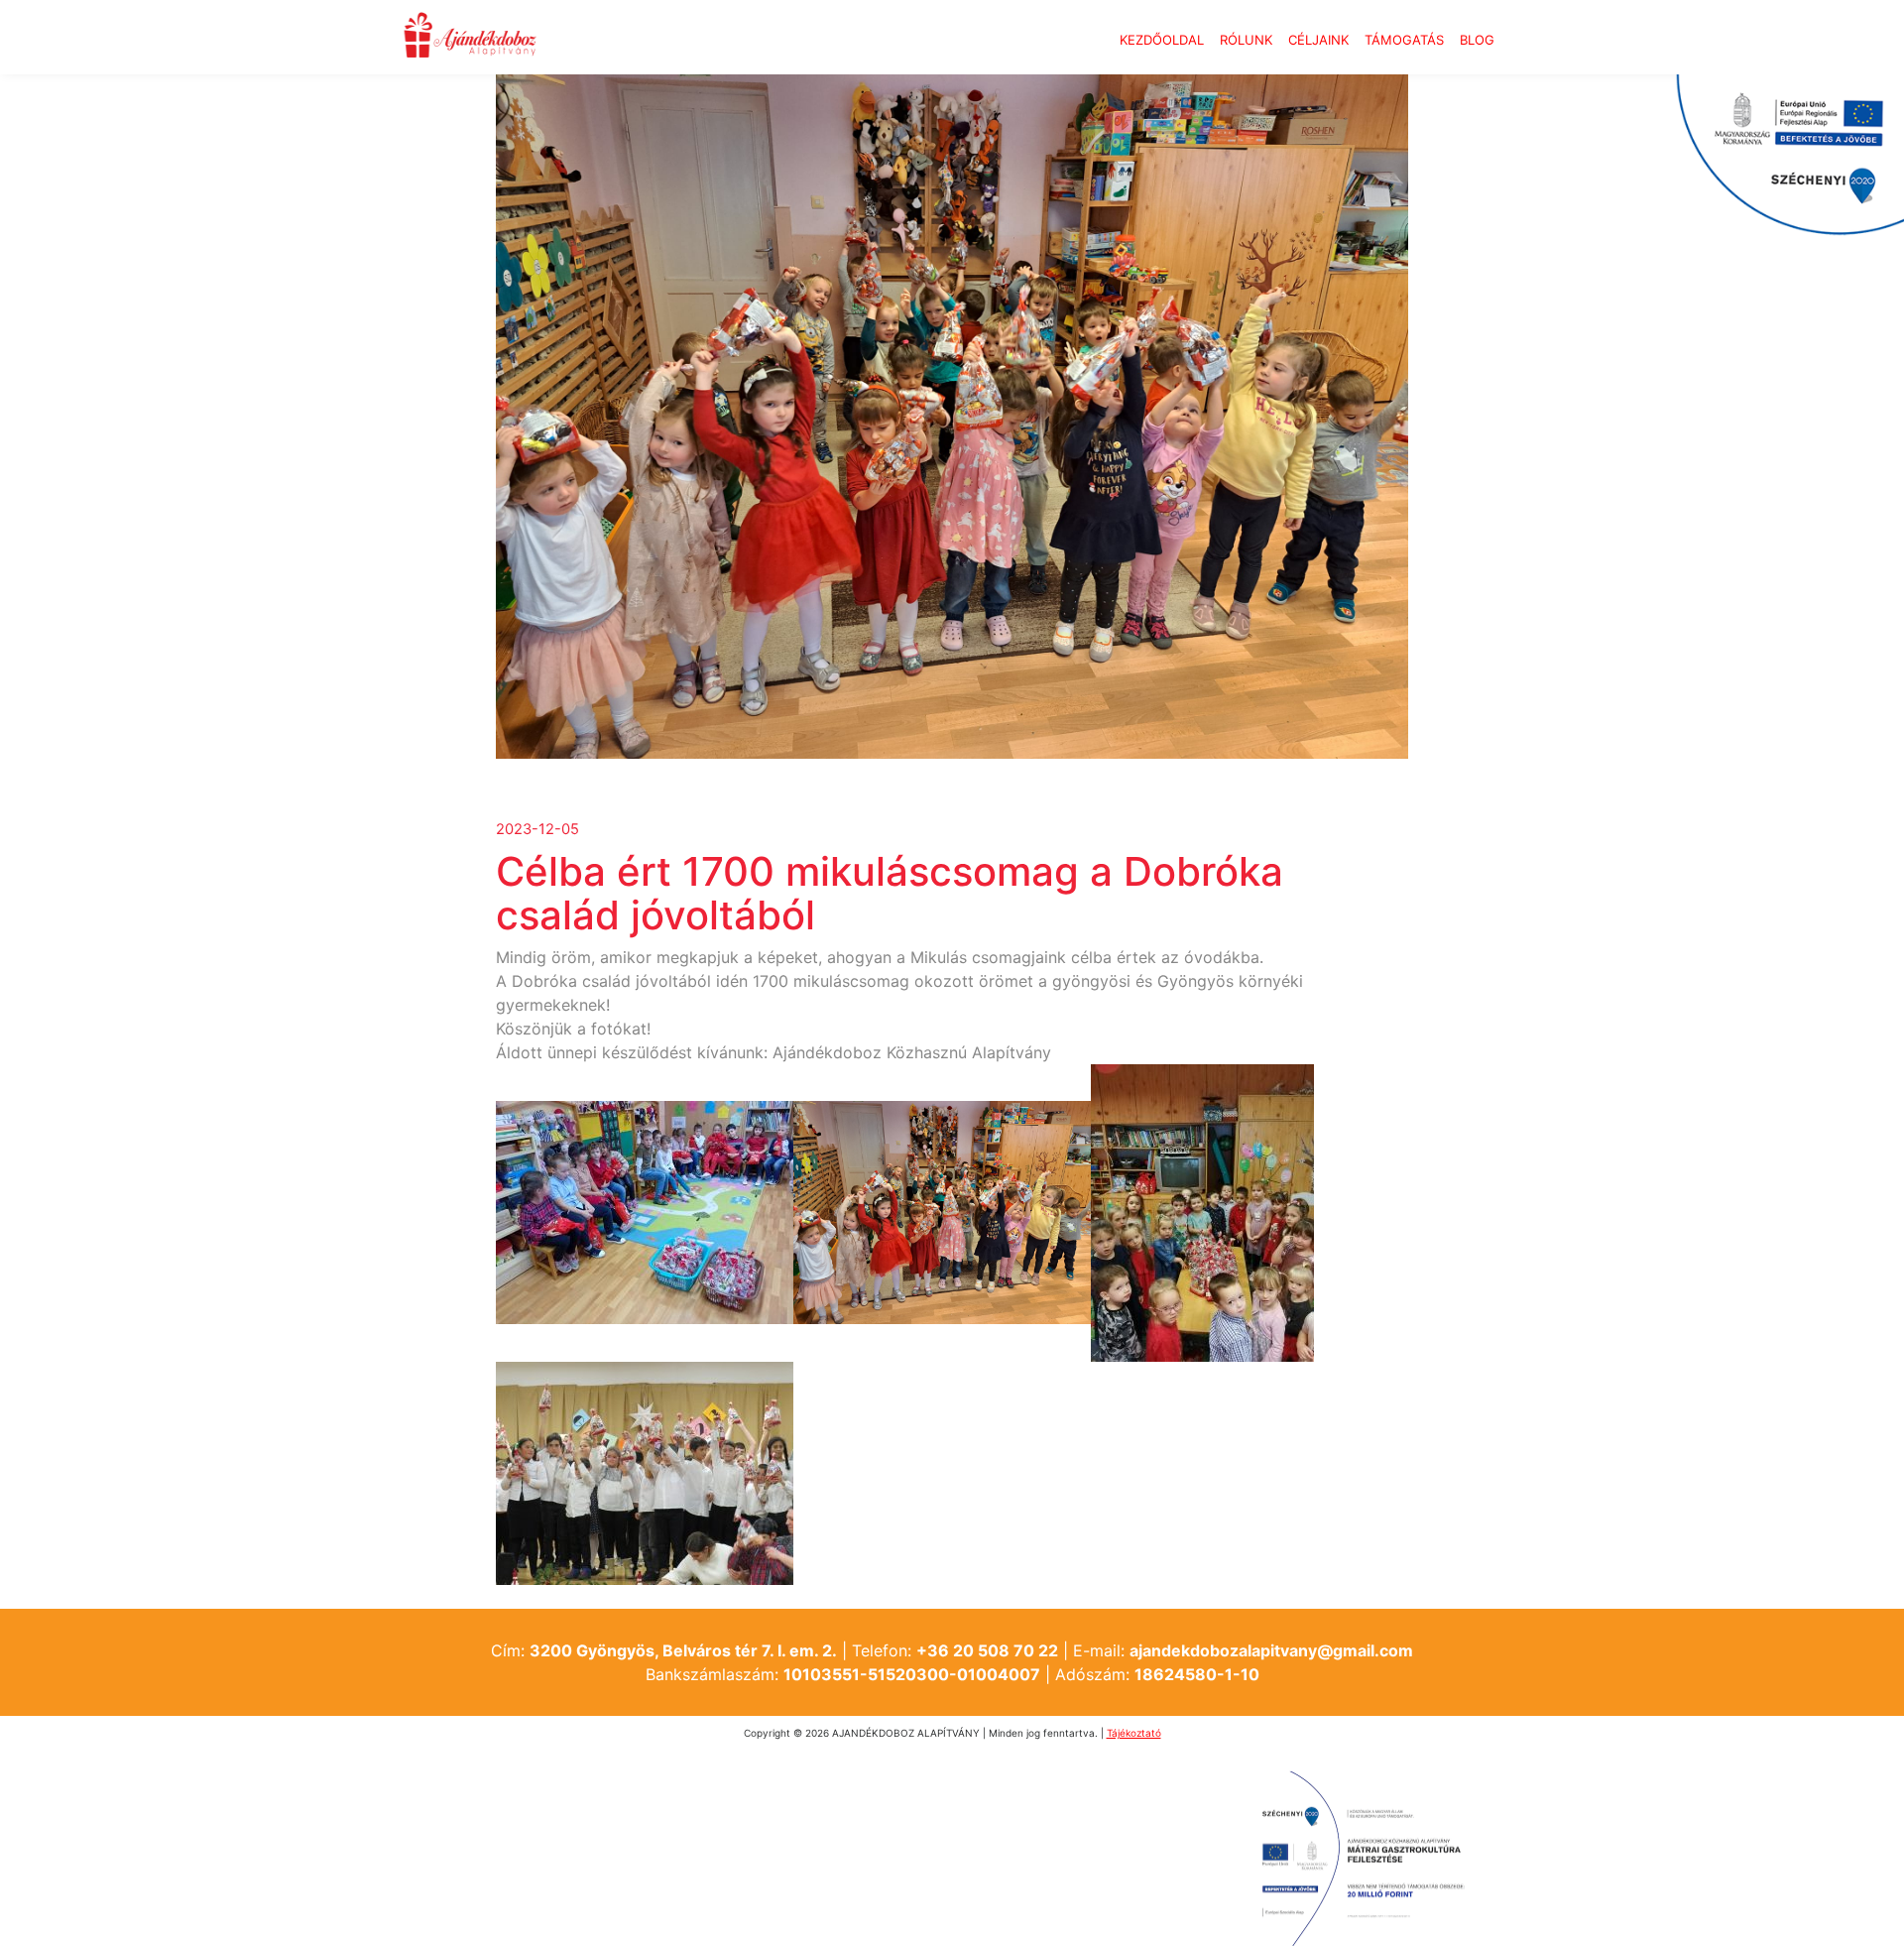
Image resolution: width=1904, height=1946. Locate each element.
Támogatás (1404, 40)
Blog (1477, 40)
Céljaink (1318, 40)
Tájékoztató (1134, 1733)
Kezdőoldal (1162, 40)
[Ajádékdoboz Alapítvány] (470, 37)
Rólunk (1246, 40)
